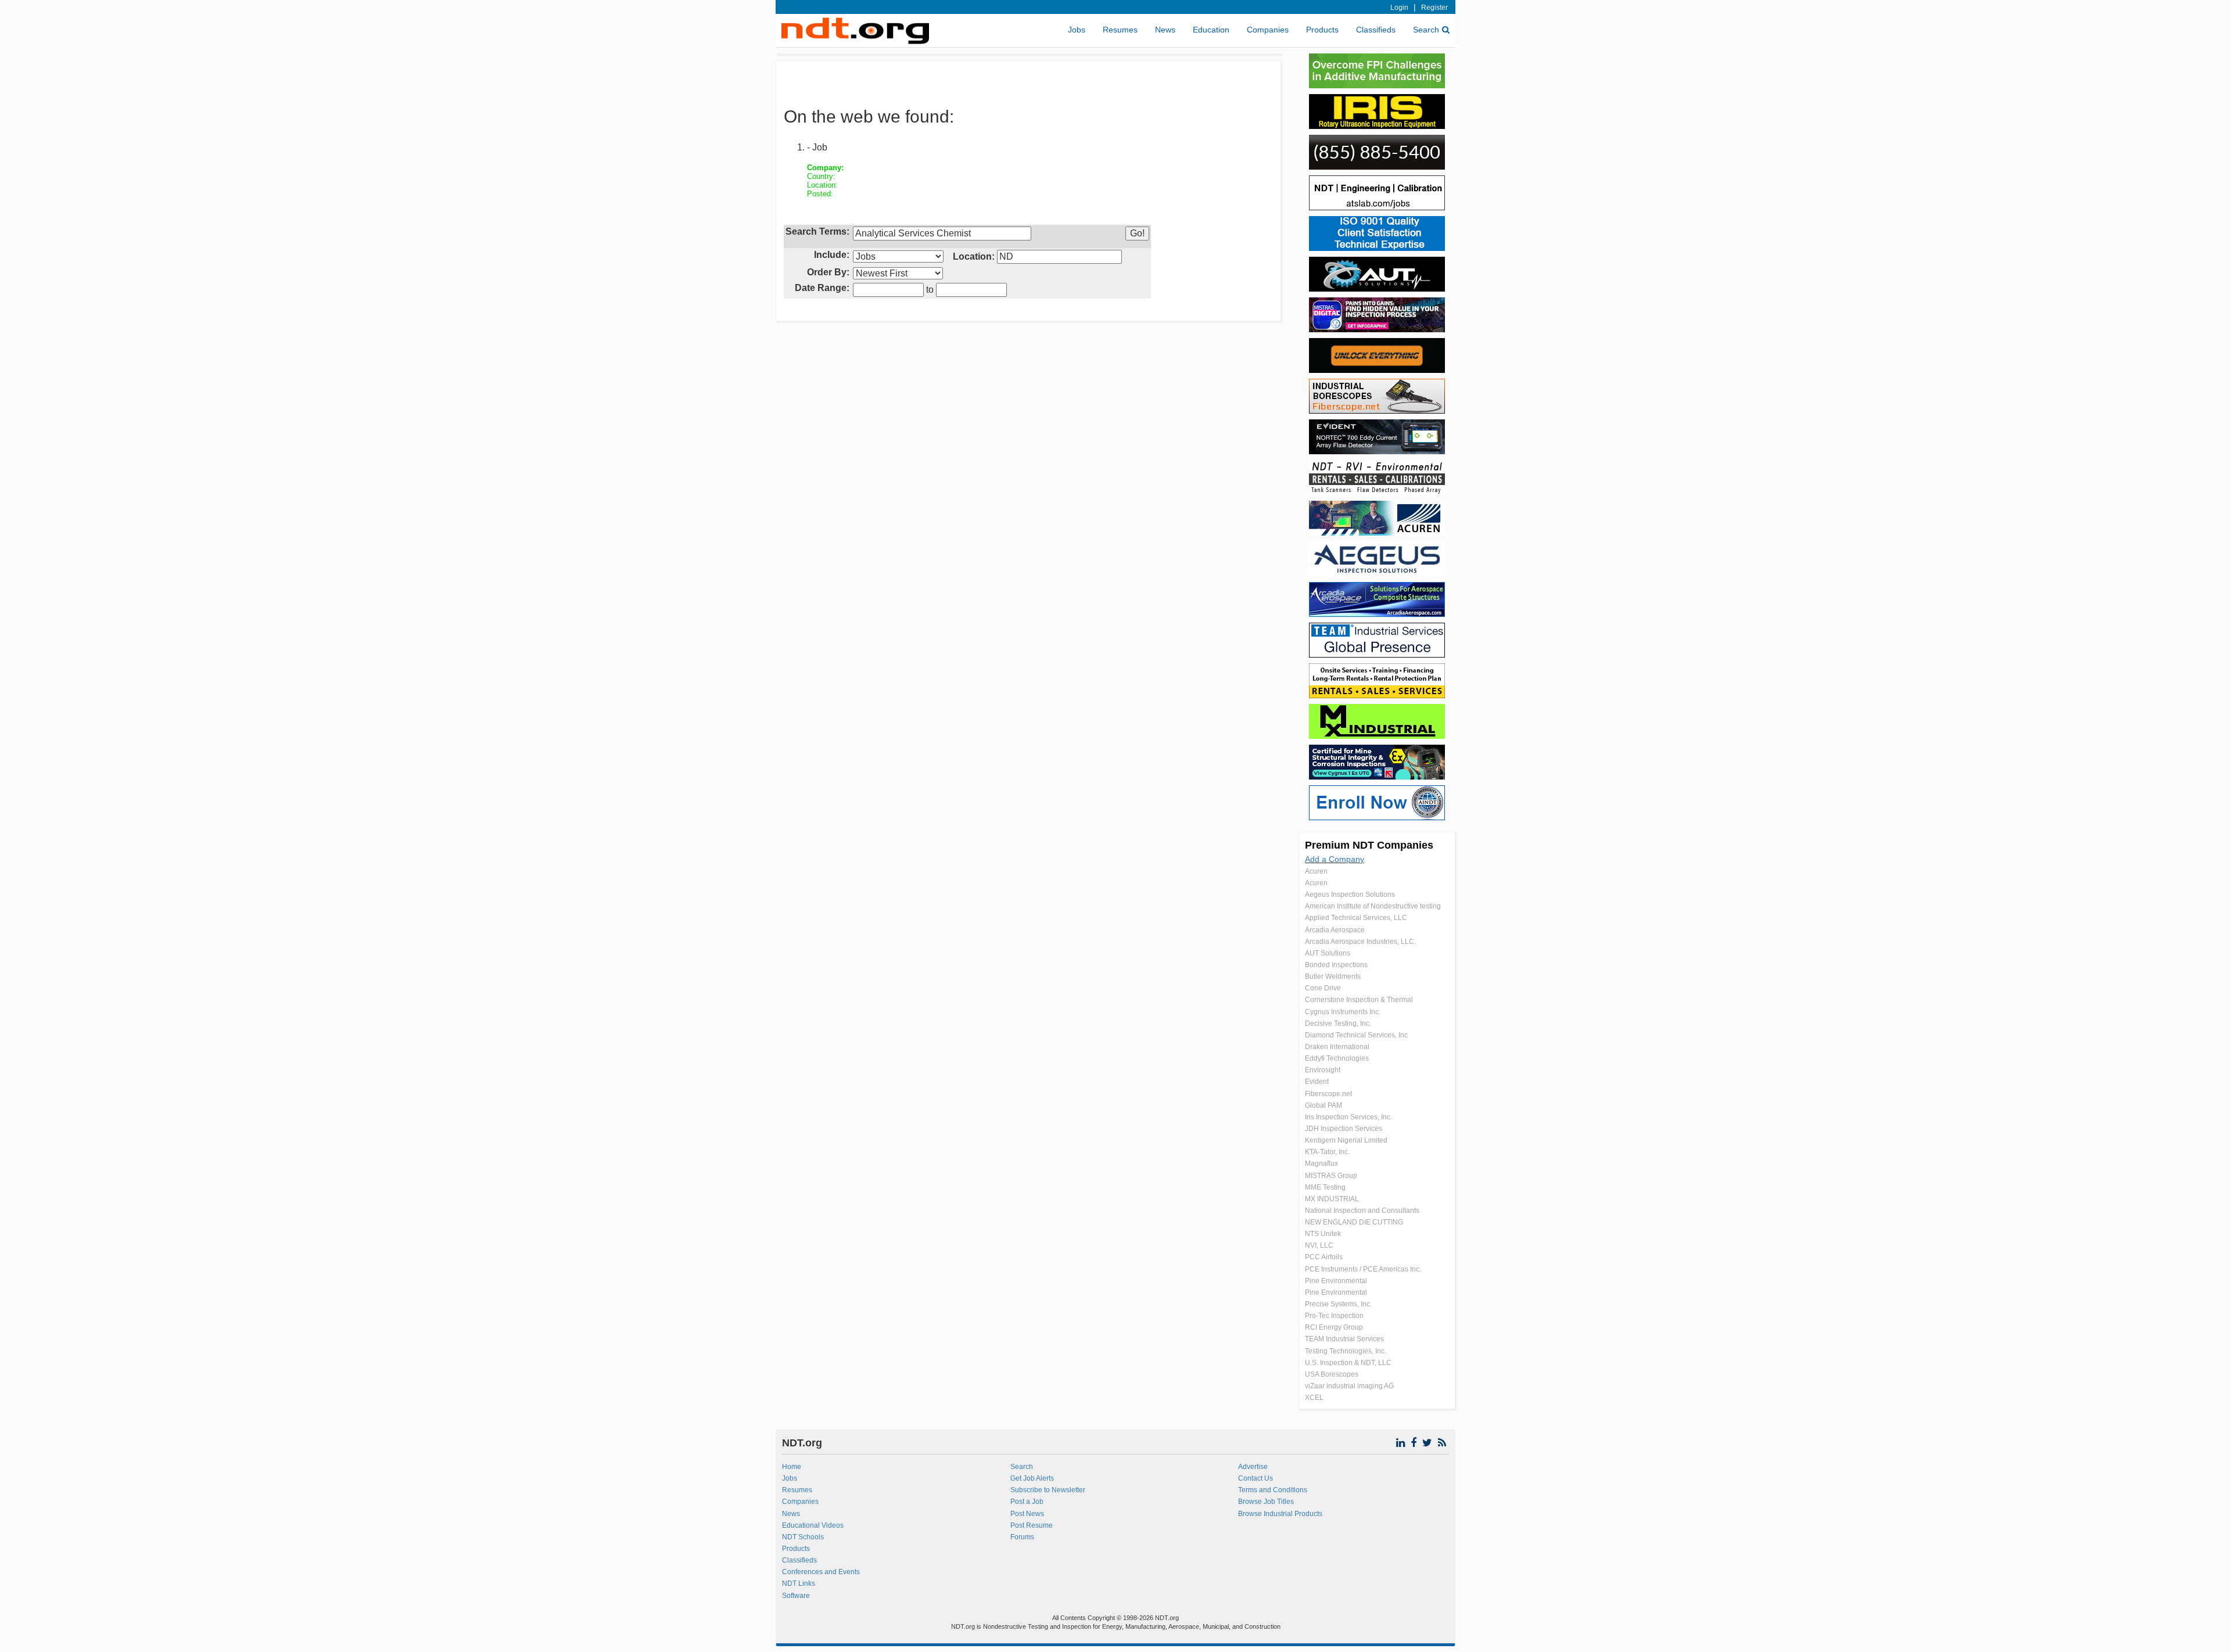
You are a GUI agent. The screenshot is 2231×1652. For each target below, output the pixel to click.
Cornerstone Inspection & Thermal (1359, 1000)
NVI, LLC (1319, 1245)
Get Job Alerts (1032, 1478)
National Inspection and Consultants (1362, 1211)
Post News (1027, 1514)
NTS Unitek (1323, 1234)
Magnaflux (1321, 1163)
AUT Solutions (1328, 953)
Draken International (1337, 1047)
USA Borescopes (1332, 1374)
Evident (1317, 1082)
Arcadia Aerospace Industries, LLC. (1360, 942)
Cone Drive (1323, 988)
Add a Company (1335, 859)
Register (1434, 8)
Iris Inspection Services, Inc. (1348, 1117)
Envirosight (1323, 1070)
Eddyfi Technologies (1337, 1058)
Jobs (1077, 30)
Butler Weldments (1333, 976)
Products (1322, 30)
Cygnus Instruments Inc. (1343, 1012)
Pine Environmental (1336, 1281)
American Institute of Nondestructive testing (1373, 906)
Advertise (1253, 1467)
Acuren (1316, 871)
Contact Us (1256, 1478)
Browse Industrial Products (1280, 1514)
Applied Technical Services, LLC (1356, 918)
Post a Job (1027, 1502)
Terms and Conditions (1273, 1490)
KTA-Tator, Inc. (1327, 1152)
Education (1211, 30)
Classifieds (1376, 30)
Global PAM (1323, 1105)
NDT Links (799, 1583)
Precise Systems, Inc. (1338, 1304)
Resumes (1120, 30)
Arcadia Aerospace (1335, 930)
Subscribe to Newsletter (1048, 1490)
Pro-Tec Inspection (1334, 1316)
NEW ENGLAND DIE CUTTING (1354, 1222)
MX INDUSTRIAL (1332, 1199)
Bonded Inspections (1336, 965)
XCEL (1314, 1398)
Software (796, 1596)
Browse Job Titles (1266, 1502)
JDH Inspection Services (1344, 1129)
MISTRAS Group (1331, 1176)
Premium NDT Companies (1369, 845)
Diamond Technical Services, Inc (1356, 1035)
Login (1399, 8)
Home (792, 1467)
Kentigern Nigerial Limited (1346, 1140)
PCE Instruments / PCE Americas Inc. (1363, 1269)
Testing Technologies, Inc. (1346, 1351)
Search (1426, 30)
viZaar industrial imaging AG (1349, 1386)
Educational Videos (813, 1525)
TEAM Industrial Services (1344, 1339)
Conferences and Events (821, 1572)
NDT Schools (803, 1537)
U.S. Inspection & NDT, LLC (1348, 1363)
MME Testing (1325, 1187)
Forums (1022, 1537)
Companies (1268, 30)
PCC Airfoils (1324, 1257)
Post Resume (1032, 1525)
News (1165, 30)
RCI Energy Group (1334, 1327)
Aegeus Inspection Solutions (1350, 895)
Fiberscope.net (1328, 1094)
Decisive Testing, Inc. (1338, 1023)
